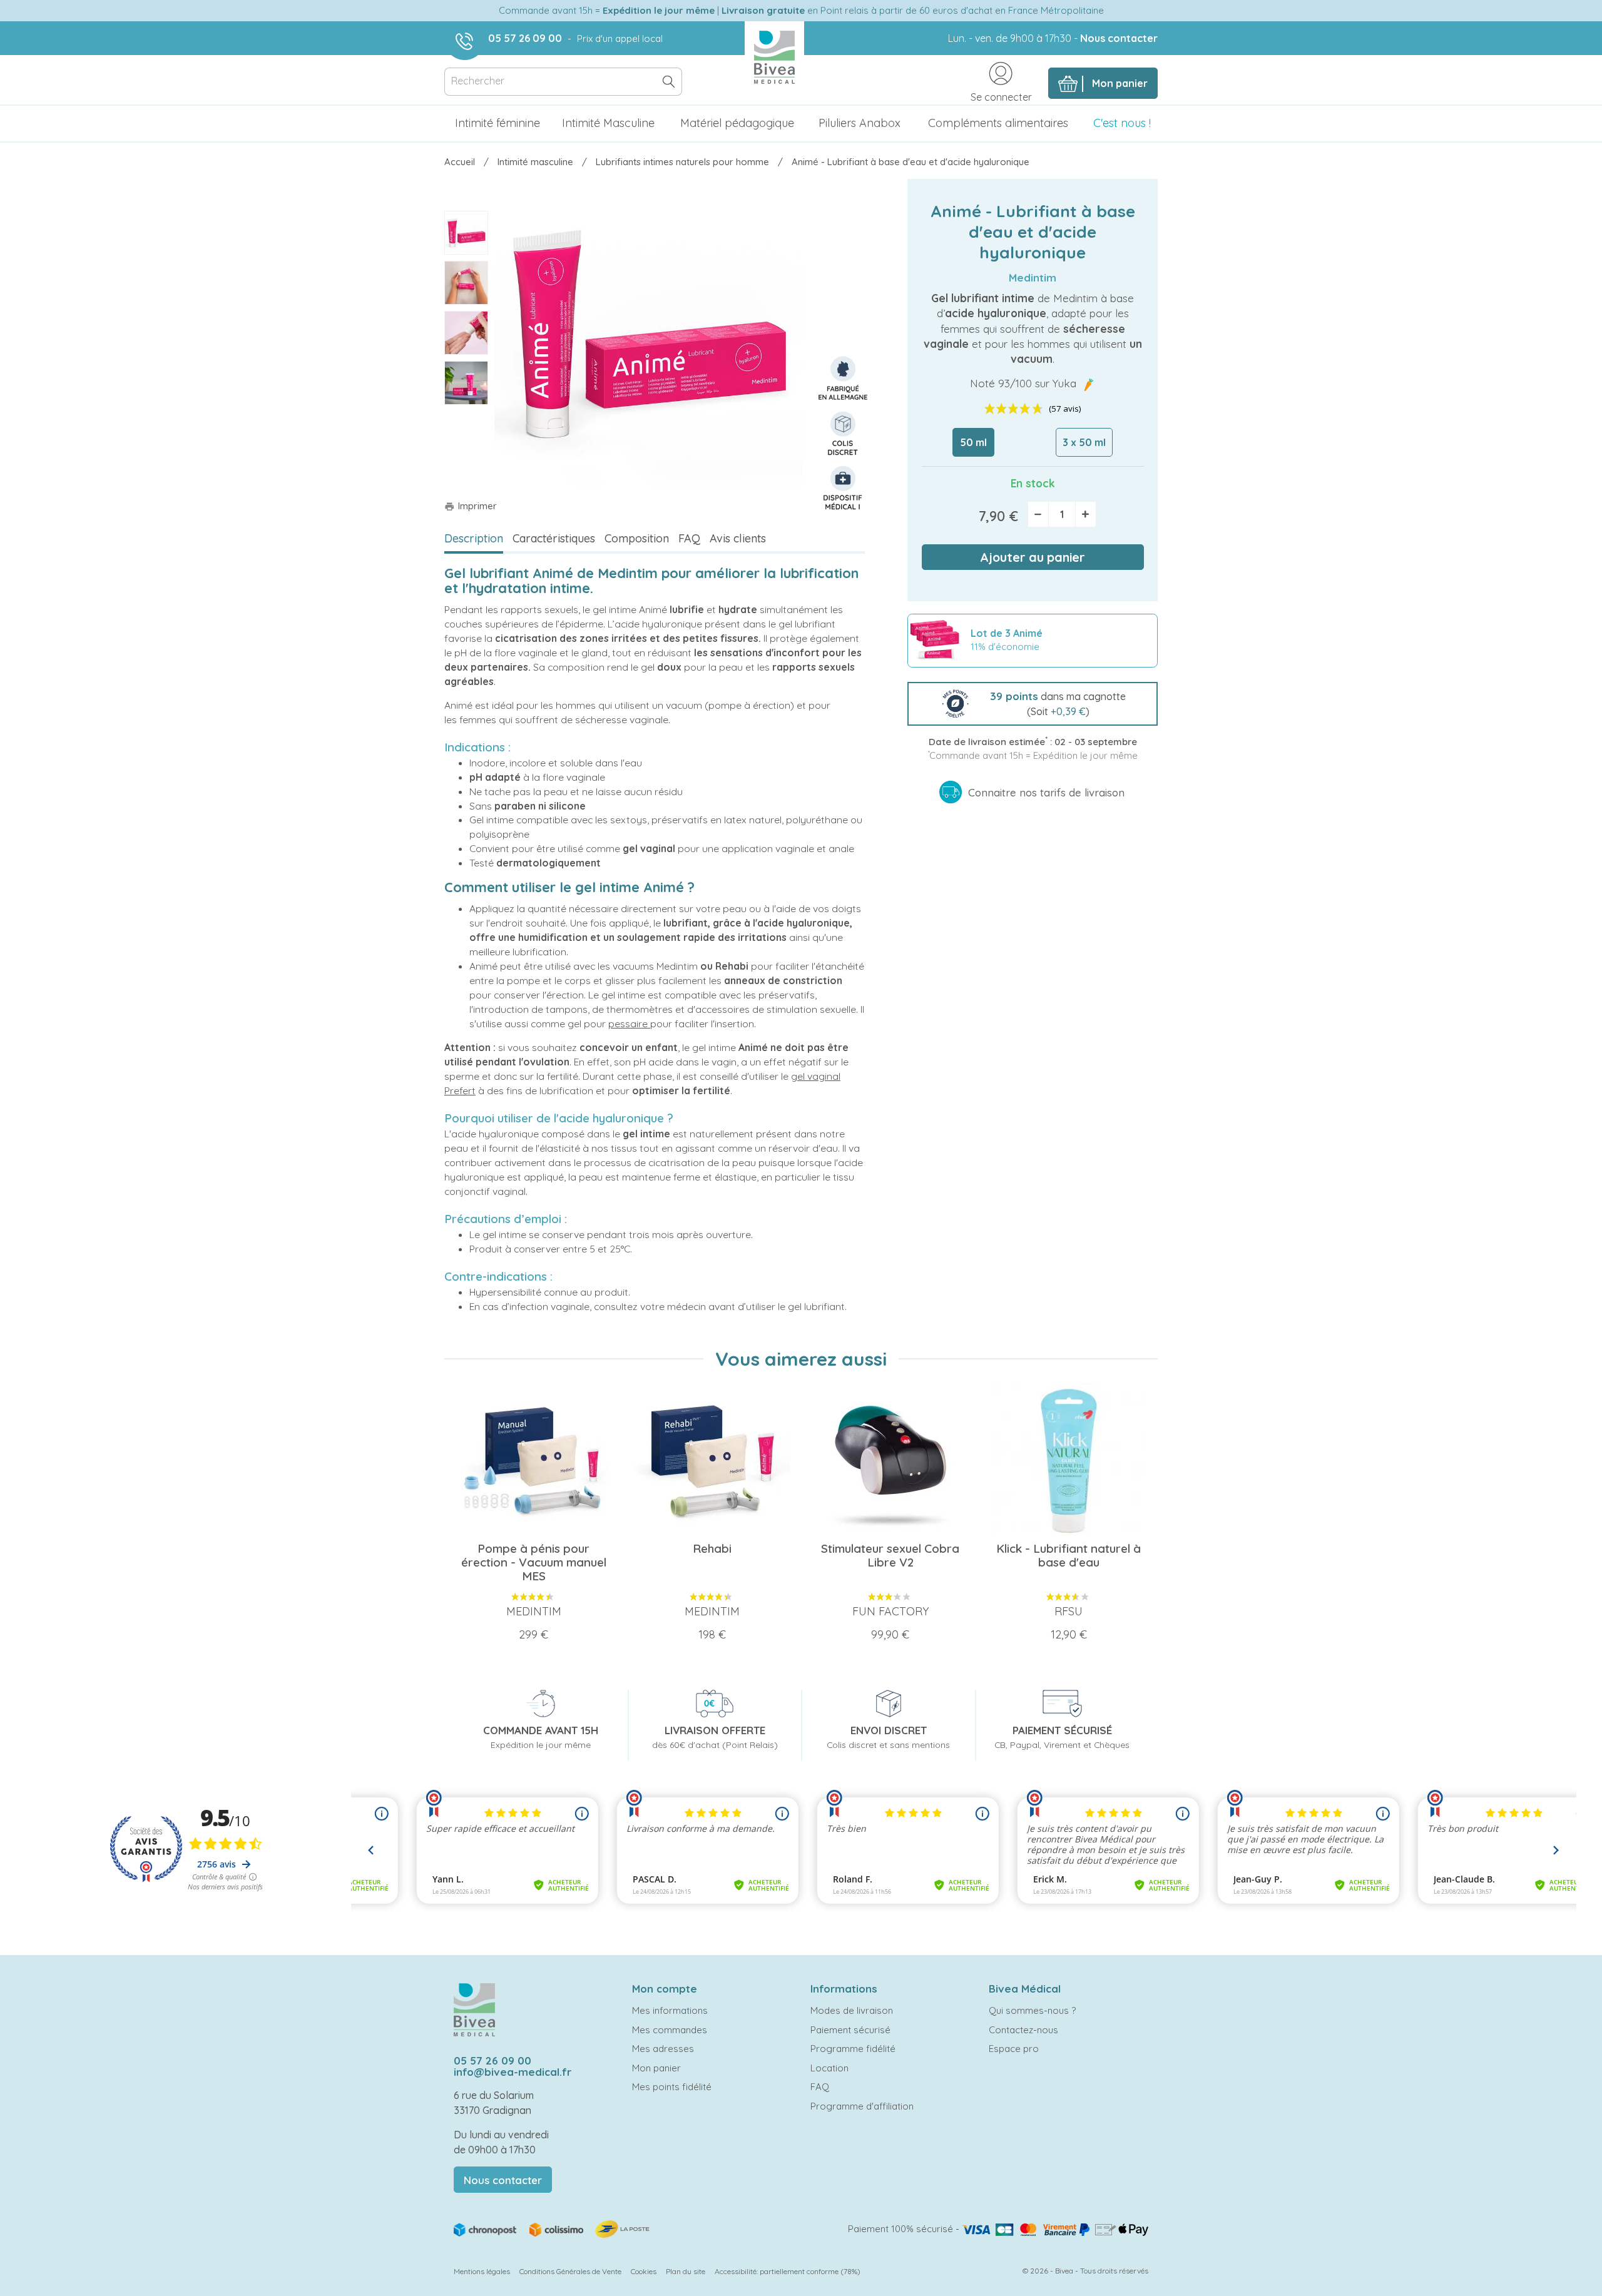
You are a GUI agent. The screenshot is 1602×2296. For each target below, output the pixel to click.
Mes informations (670, 2010)
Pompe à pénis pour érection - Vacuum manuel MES (534, 1562)
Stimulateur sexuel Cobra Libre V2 (890, 1555)
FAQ (689, 538)
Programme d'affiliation (862, 2106)
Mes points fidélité (672, 2087)
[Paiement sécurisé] (1055, 2229)
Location (829, 2068)
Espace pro (1014, 2049)
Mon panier (656, 2068)
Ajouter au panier (1033, 557)
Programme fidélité (853, 2049)
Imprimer (471, 506)
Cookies (644, 2271)
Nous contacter (1119, 38)
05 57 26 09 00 (525, 38)
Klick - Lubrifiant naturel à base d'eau (1069, 1555)
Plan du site (686, 2271)
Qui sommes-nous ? (1032, 2010)
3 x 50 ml (1084, 442)
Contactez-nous (1023, 2030)
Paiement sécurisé (850, 2030)
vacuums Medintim (655, 966)
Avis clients (738, 538)
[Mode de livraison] (553, 2228)
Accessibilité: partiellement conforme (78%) (788, 2271)
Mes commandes (670, 2030)
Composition (637, 538)
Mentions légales (482, 2271)
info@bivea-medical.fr (513, 2072)
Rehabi (732, 966)
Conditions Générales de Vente (570, 2271)
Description (474, 538)
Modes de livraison (852, 2010)
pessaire (628, 1024)
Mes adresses (663, 2049)
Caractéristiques (554, 538)
